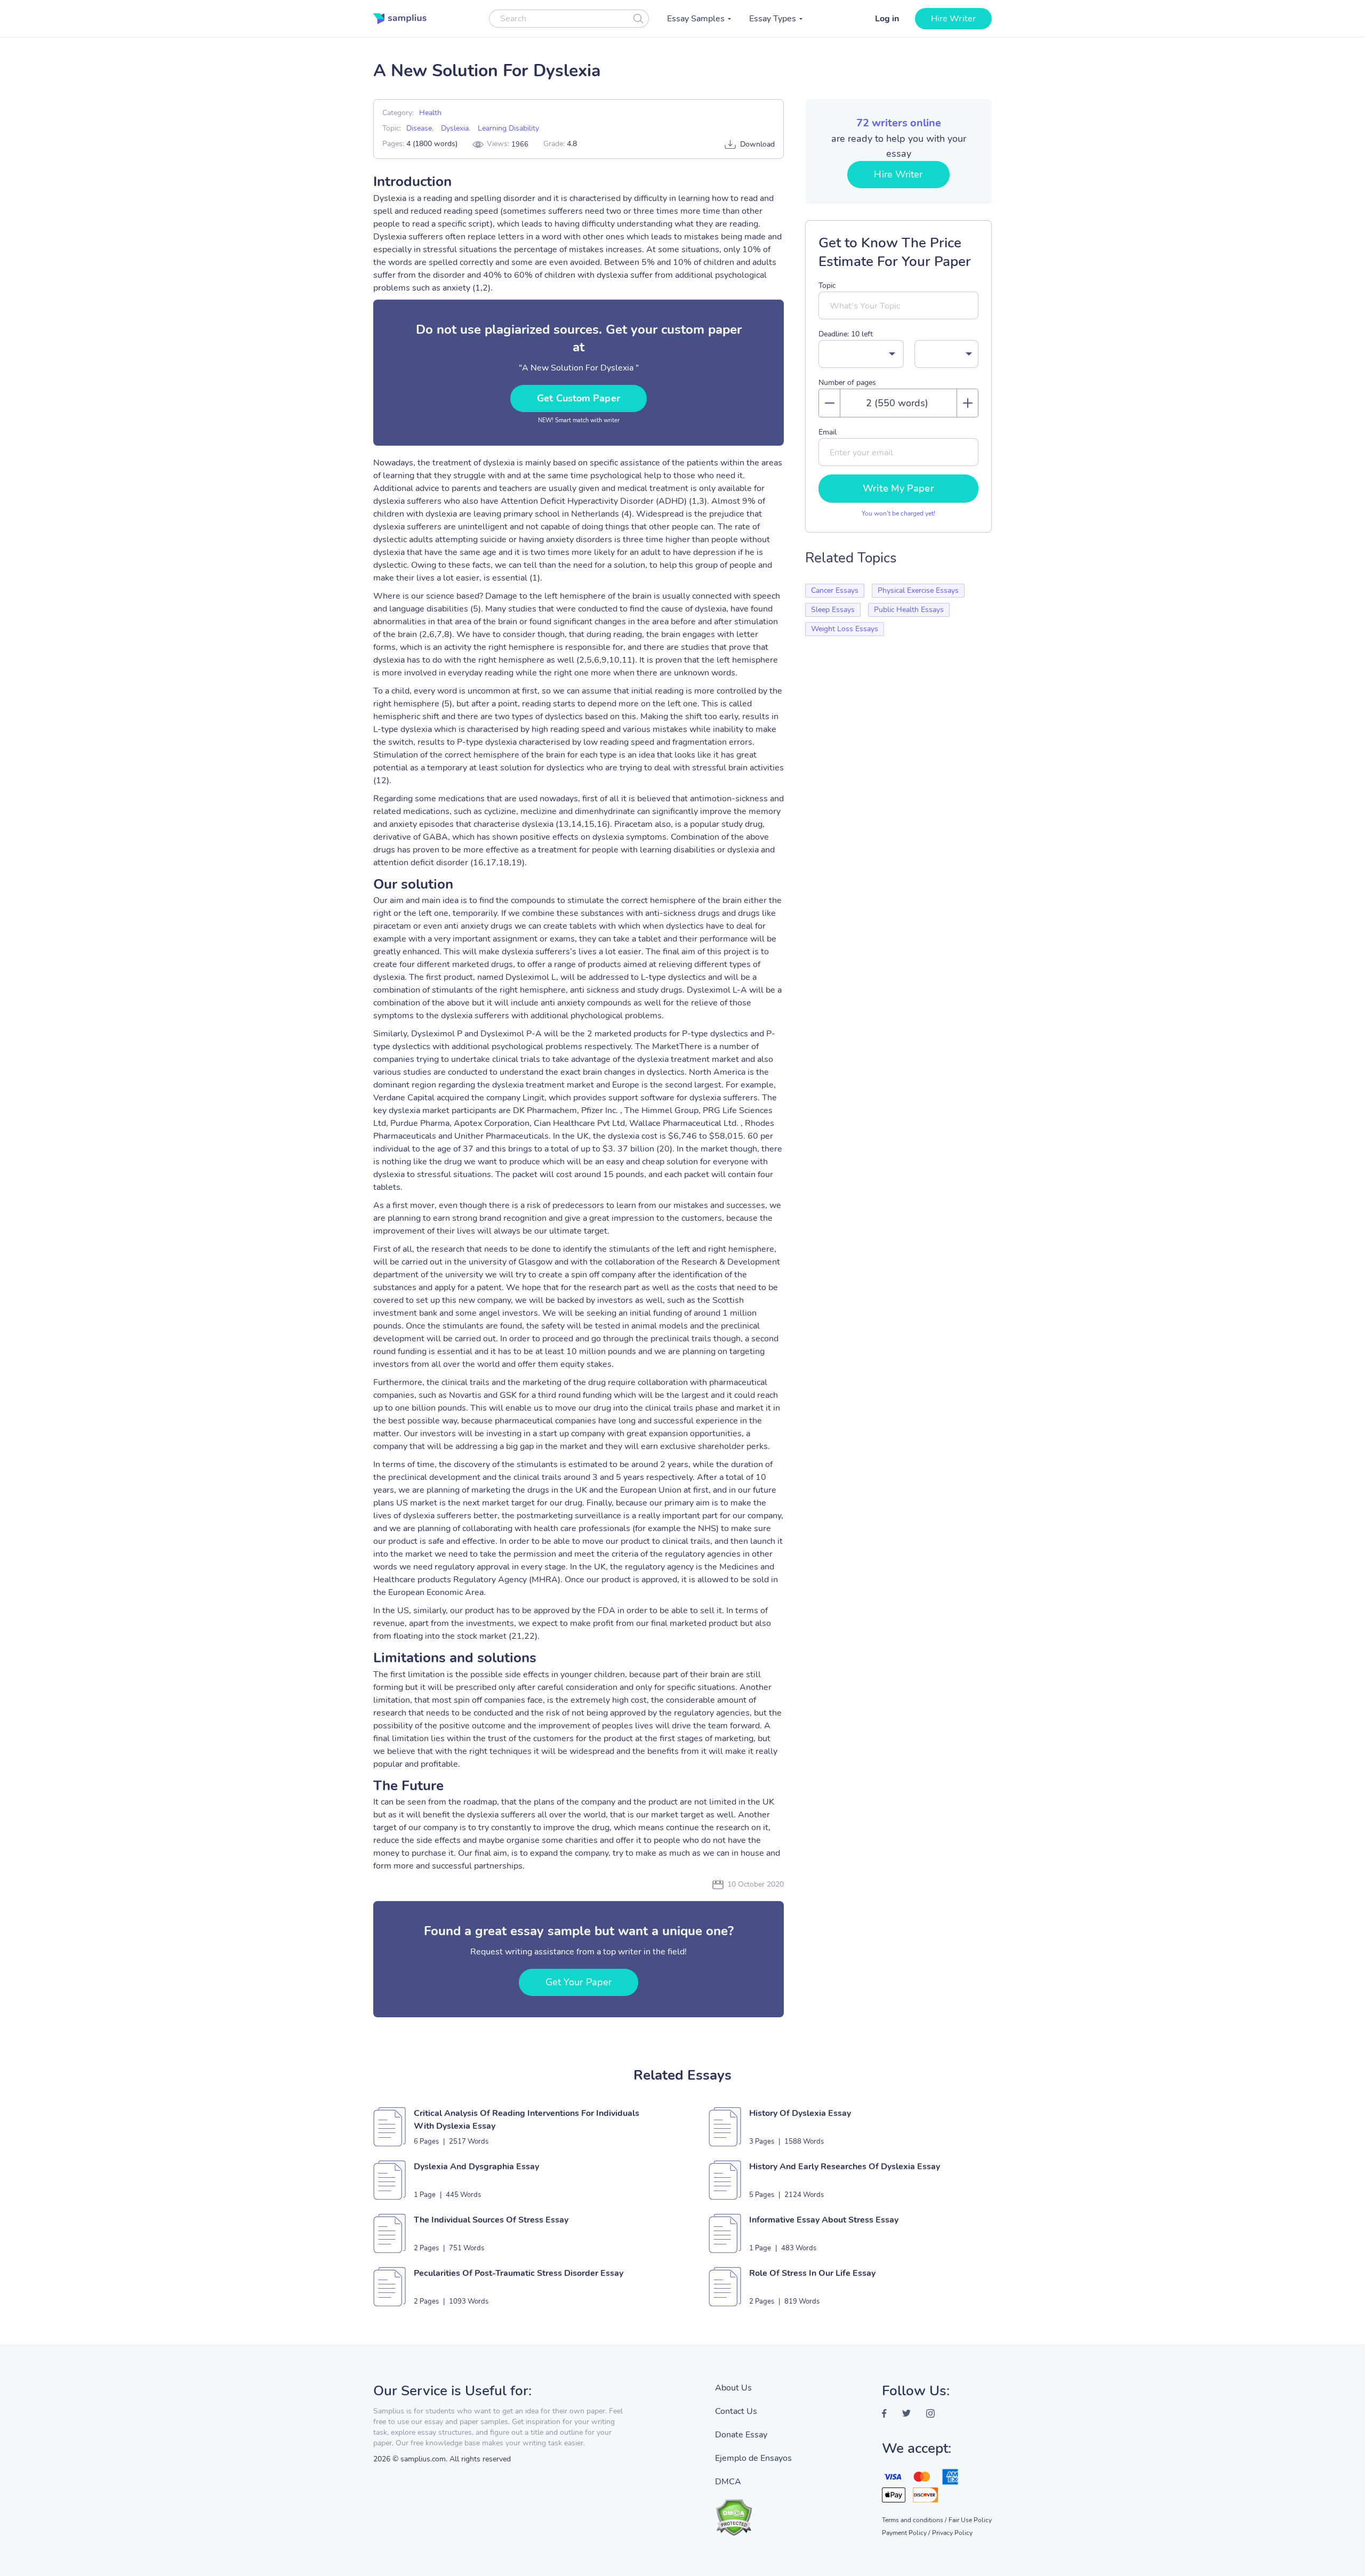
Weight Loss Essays (845, 629)
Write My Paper (898, 488)
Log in (887, 19)
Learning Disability (508, 128)
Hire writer (953, 19)
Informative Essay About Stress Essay (824, 2220)
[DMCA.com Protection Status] (753, 2512)
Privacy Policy (952, 2533)
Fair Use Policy (970, 2520)
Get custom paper (579, 398)
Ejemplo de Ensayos (753, 2458)
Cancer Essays (835, 590)
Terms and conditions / (914, 2520)
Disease (419, 128)
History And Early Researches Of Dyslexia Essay (845, 2167)
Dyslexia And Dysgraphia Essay (476, 2167)
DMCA (728, 2482)
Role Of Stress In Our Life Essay (812, 2273)
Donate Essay (741, 2435)
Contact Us (736, 2411)
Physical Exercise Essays (918, 590)
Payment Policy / (906, 2533)
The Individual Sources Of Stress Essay (491, 2220)
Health (430, 113)
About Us (733, 2388)
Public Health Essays (909, 610)
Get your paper (579, 1982)
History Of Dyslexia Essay (800, 2113)
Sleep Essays (833, 610)
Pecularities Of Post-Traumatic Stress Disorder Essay (519, 2273)
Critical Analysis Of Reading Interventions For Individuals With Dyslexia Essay (527, 2120)
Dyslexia (455, 128)
